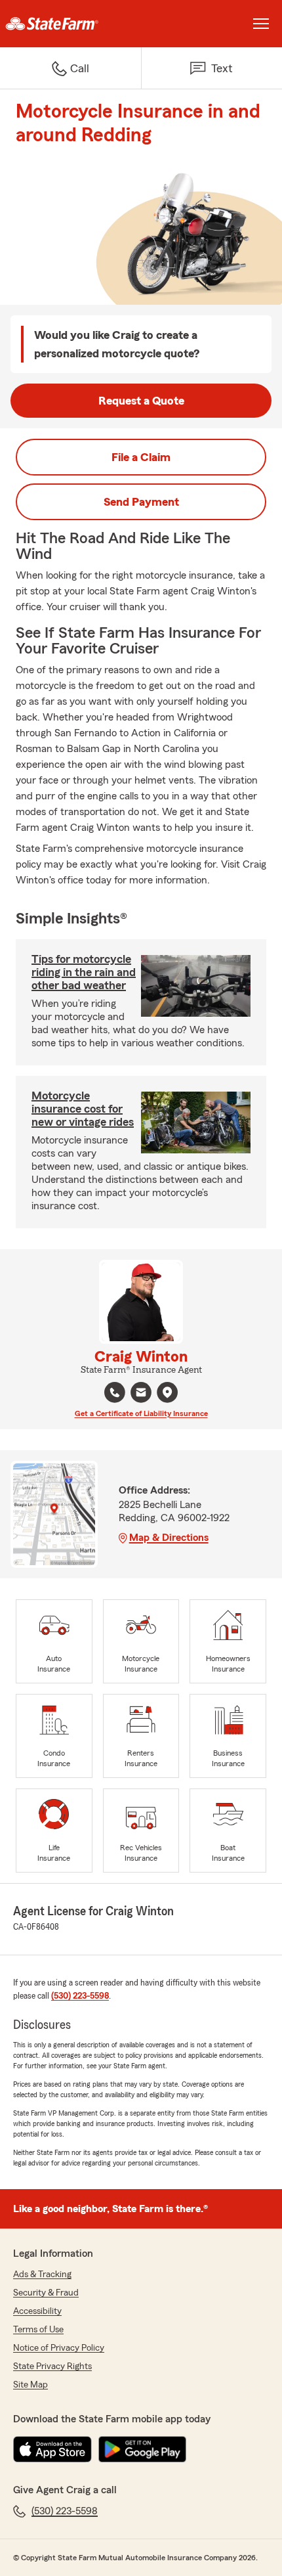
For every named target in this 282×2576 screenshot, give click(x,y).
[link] (70, 24)
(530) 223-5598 (80, 1996)
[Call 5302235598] (115, 1392)
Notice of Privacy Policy (59, 2348)
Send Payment (141, 502)
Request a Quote (141, 401)
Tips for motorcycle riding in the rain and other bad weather (84, 972)
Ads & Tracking (42, 2275)
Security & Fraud (46, 2293)
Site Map (30, 2385)
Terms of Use (38, 2330)
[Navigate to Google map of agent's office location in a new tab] (167, 1392)
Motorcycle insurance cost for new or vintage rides (83, 1109)
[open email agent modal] (141, 1394)
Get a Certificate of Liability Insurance (141, 1413)
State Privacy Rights (52, 2366)
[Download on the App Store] (52, 2449)
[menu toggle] (261, 24)
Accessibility (37, 2311)
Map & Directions (169, 1538)
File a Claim (141, 457)
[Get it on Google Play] (142, 2449)
